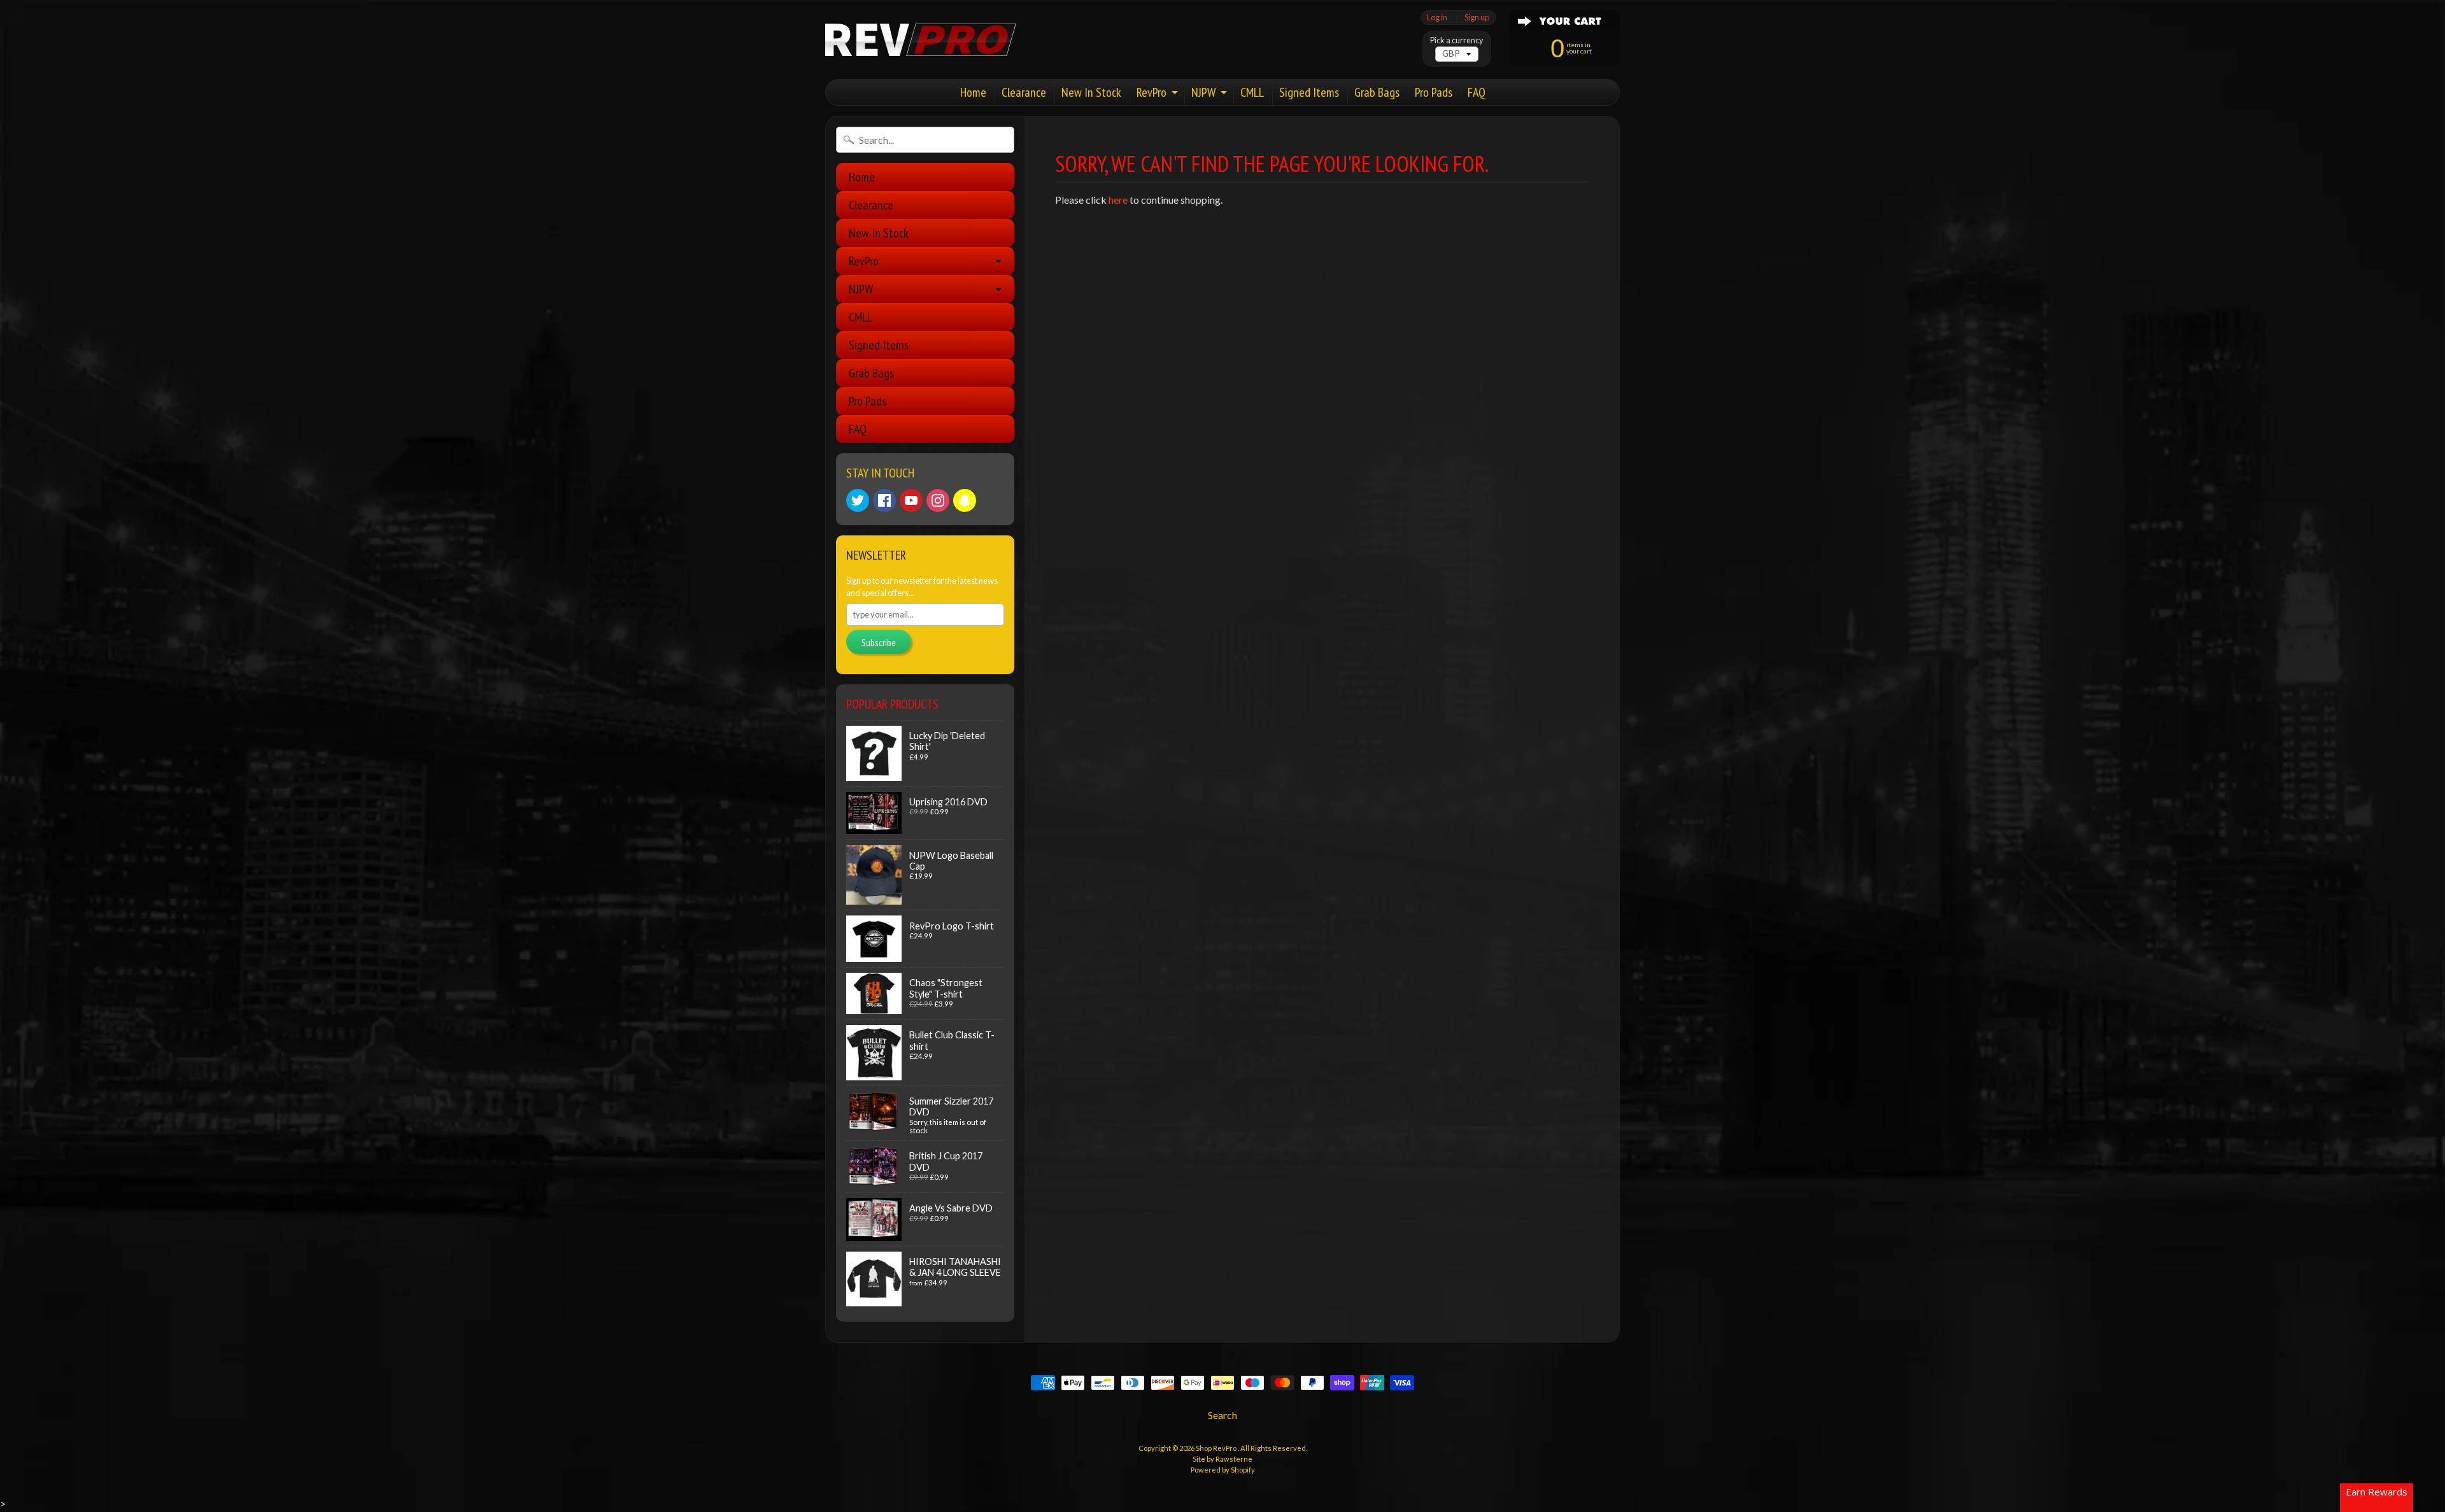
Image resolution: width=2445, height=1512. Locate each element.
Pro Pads (1434, 92)
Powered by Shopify (1223, 1470)
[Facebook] (884, 500)
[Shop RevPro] (921, 40)
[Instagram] (938, 500)
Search (1222, 1415)
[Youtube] (911, 500)
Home (973, 92)
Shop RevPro (1217, 1448)
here (1118, 200)
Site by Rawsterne (1222, 1459)
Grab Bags (1377, 92)
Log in (1437, 18)
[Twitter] (858, 500)
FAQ (1477, 92)
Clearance (1024, 92)
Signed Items (1309, 92)
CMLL (1252, 92)
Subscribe (879, 642)
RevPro (1152, 92)
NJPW (1203, 92)
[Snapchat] (965, 500)
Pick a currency (1457, 40)
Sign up (1477, 18)
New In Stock (1091, 92)
